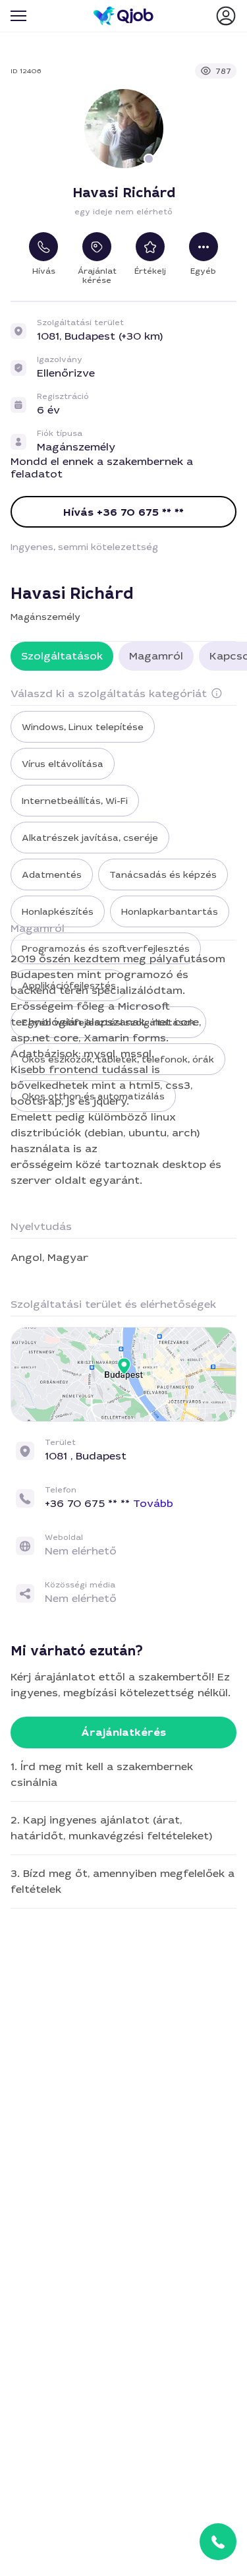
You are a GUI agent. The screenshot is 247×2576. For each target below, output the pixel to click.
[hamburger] (18, 16)
